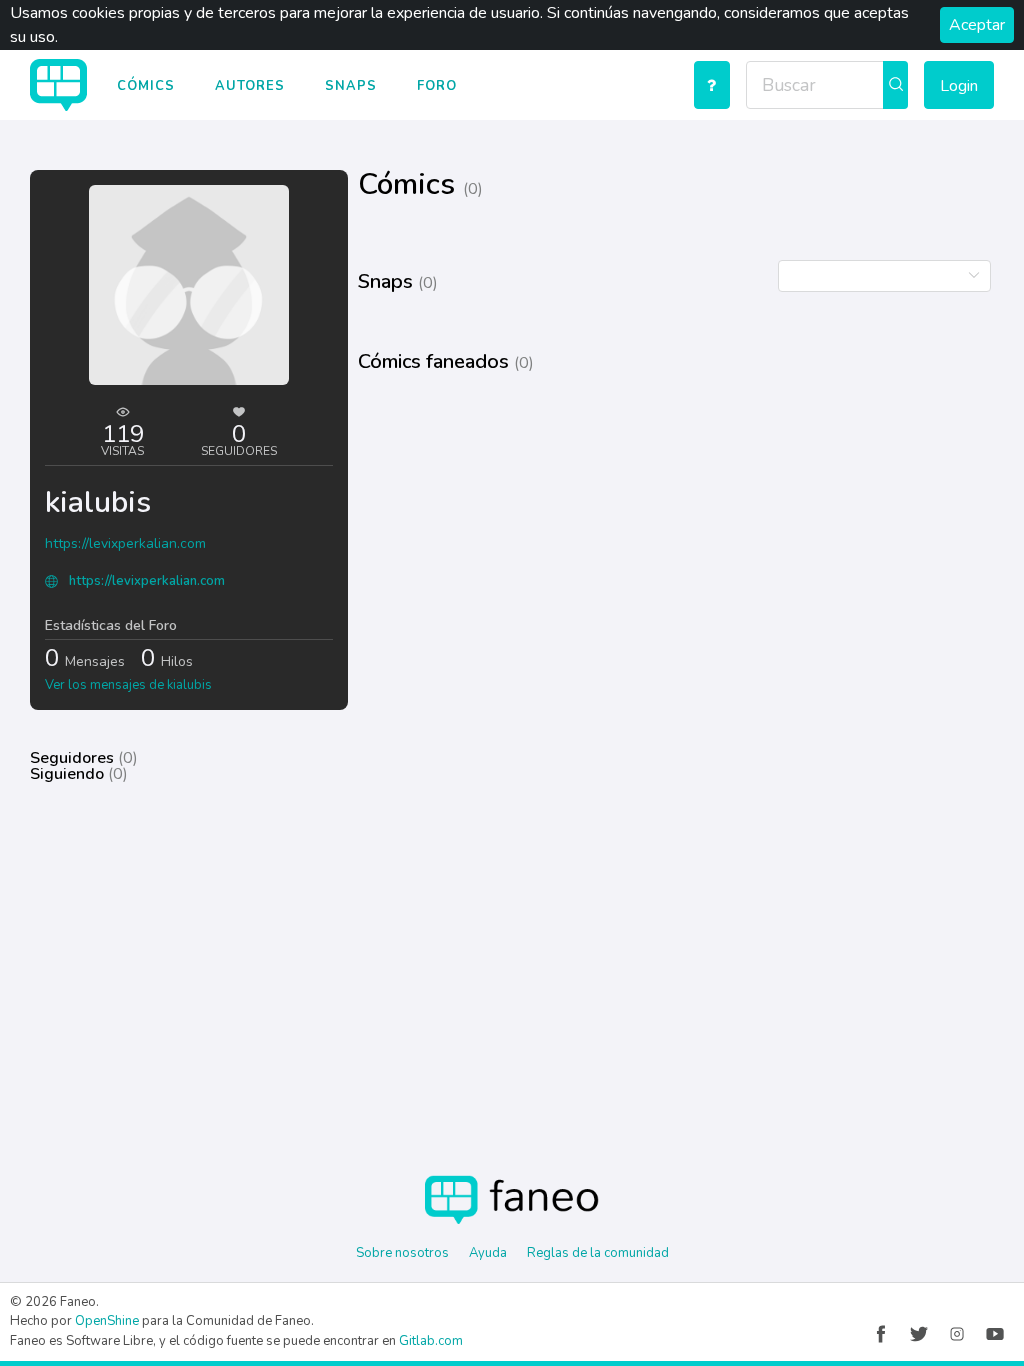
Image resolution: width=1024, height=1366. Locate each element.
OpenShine (107, 1321)
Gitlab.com (431, 1341)
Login (959, 86)
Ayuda (488, 1253)
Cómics (146, 86)
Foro (437, 86)
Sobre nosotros (402, 1253)
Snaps (351, 86)
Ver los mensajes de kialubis (128, 685)
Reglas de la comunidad (598, 1253)
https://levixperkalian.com (125, 543)
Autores (250, 86)
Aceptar (977, 25)
